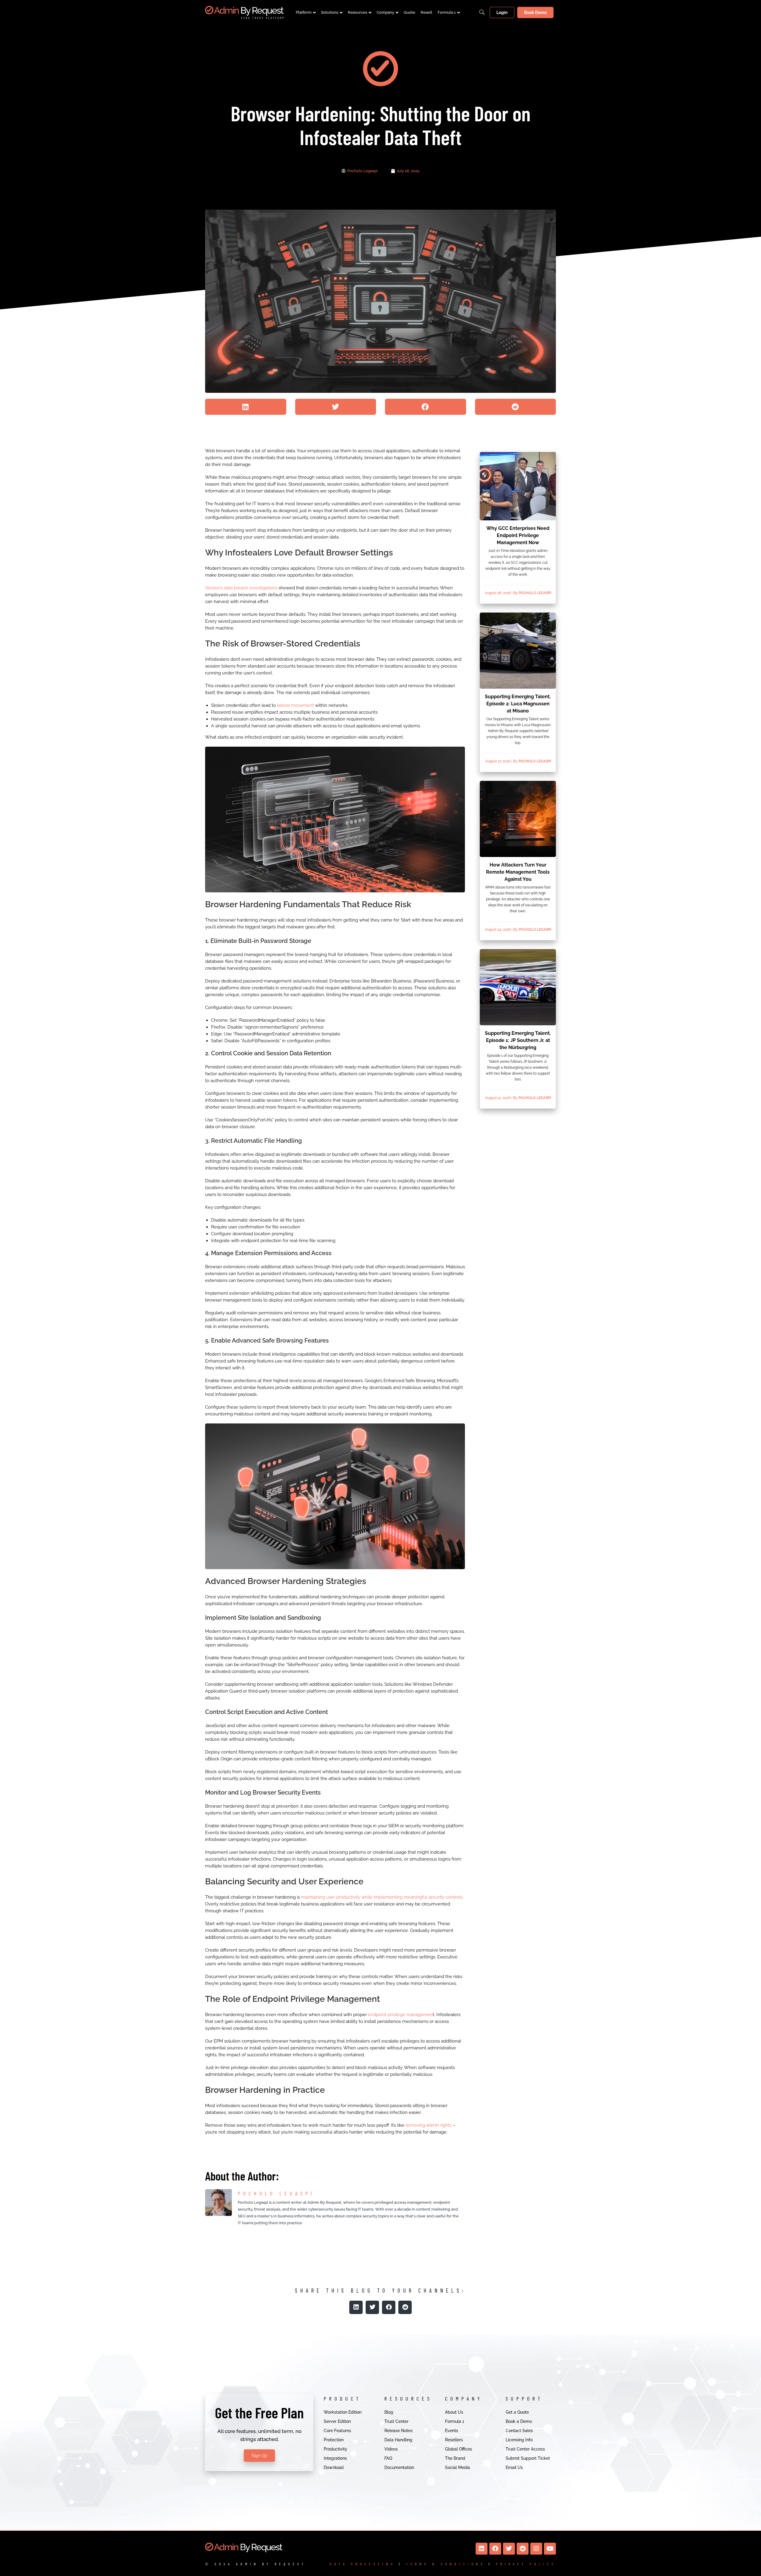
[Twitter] (509, 2549)
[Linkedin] (482, 2549)
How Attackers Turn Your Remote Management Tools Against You (518, 872)
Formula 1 (447, 12)
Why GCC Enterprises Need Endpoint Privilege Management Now (518, 535)
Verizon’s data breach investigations (241, 588)
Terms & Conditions (446, 2564)
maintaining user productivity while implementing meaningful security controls (382, 1897)
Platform (304, 12)
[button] (246, 407)
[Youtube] (550, 2549)
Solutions (330, 12)
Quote (409, 12)
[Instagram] (536, 2549)
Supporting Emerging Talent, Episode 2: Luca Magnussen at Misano (518, 704)
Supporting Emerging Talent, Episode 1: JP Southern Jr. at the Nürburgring (518, 1040)
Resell (426, 12)
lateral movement (295, 705)
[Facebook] (495, 2549)
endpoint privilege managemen (400, 2015)
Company (385, 12)
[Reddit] (523, 2549)
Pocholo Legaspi (535, 593)
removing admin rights (429, 2125)
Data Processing (363, 2564)
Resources (357, 12)
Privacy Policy (526, 2564)
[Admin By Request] (244, 12)
